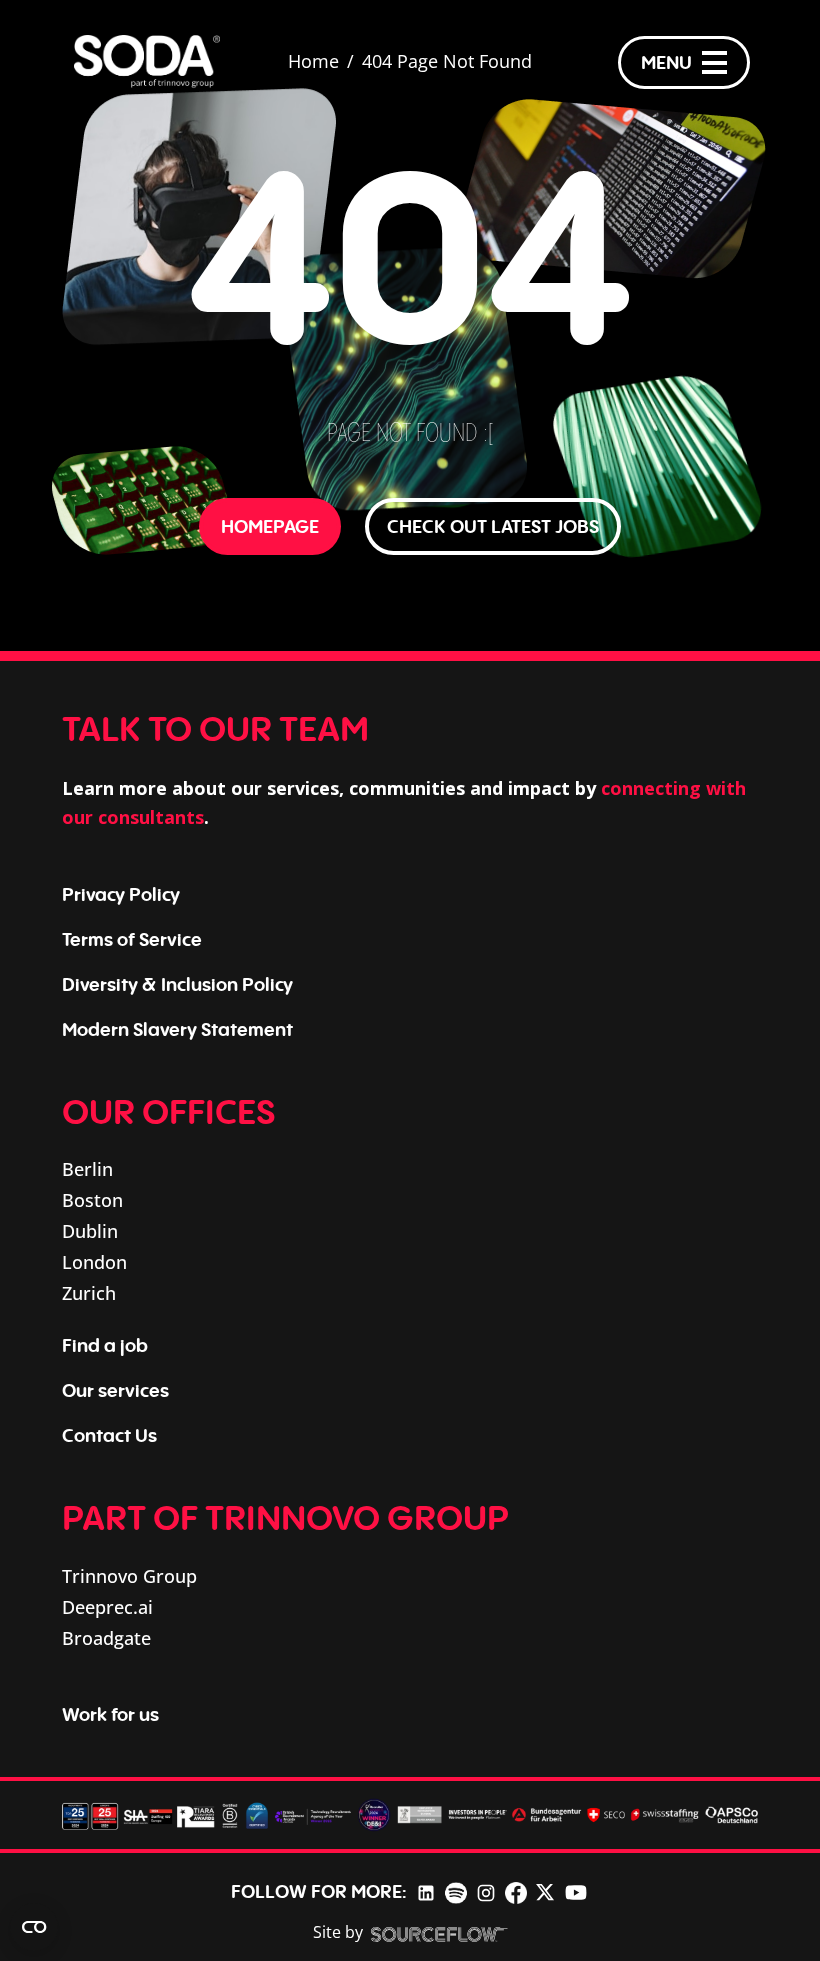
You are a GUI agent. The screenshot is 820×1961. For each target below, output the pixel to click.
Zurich (89, 1293)
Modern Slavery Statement (177, 1029)
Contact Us (109, 1435)
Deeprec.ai (107, 1607)
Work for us (110, 1714)
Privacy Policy (121, 894)
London (94, 1262)
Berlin (87, 1169)
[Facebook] (516, 1891)
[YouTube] (576, 1891)
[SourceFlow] (439, 1933)
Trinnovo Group (129, 1576)
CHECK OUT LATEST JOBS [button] (493, 526)
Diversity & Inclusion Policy (177, 984)
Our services (115, 1390)
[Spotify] (455, 1891)
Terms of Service (132, 939)
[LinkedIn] (426, 1891)
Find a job (105, 1345)
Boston (92, 1200)
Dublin (90, 1231)
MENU (666, 62)
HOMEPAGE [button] (270, 526)
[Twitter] (545, 1891)
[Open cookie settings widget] (34, 1927)
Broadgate (106, 1638)
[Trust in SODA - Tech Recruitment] (147, 62)
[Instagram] (486, 1891)
